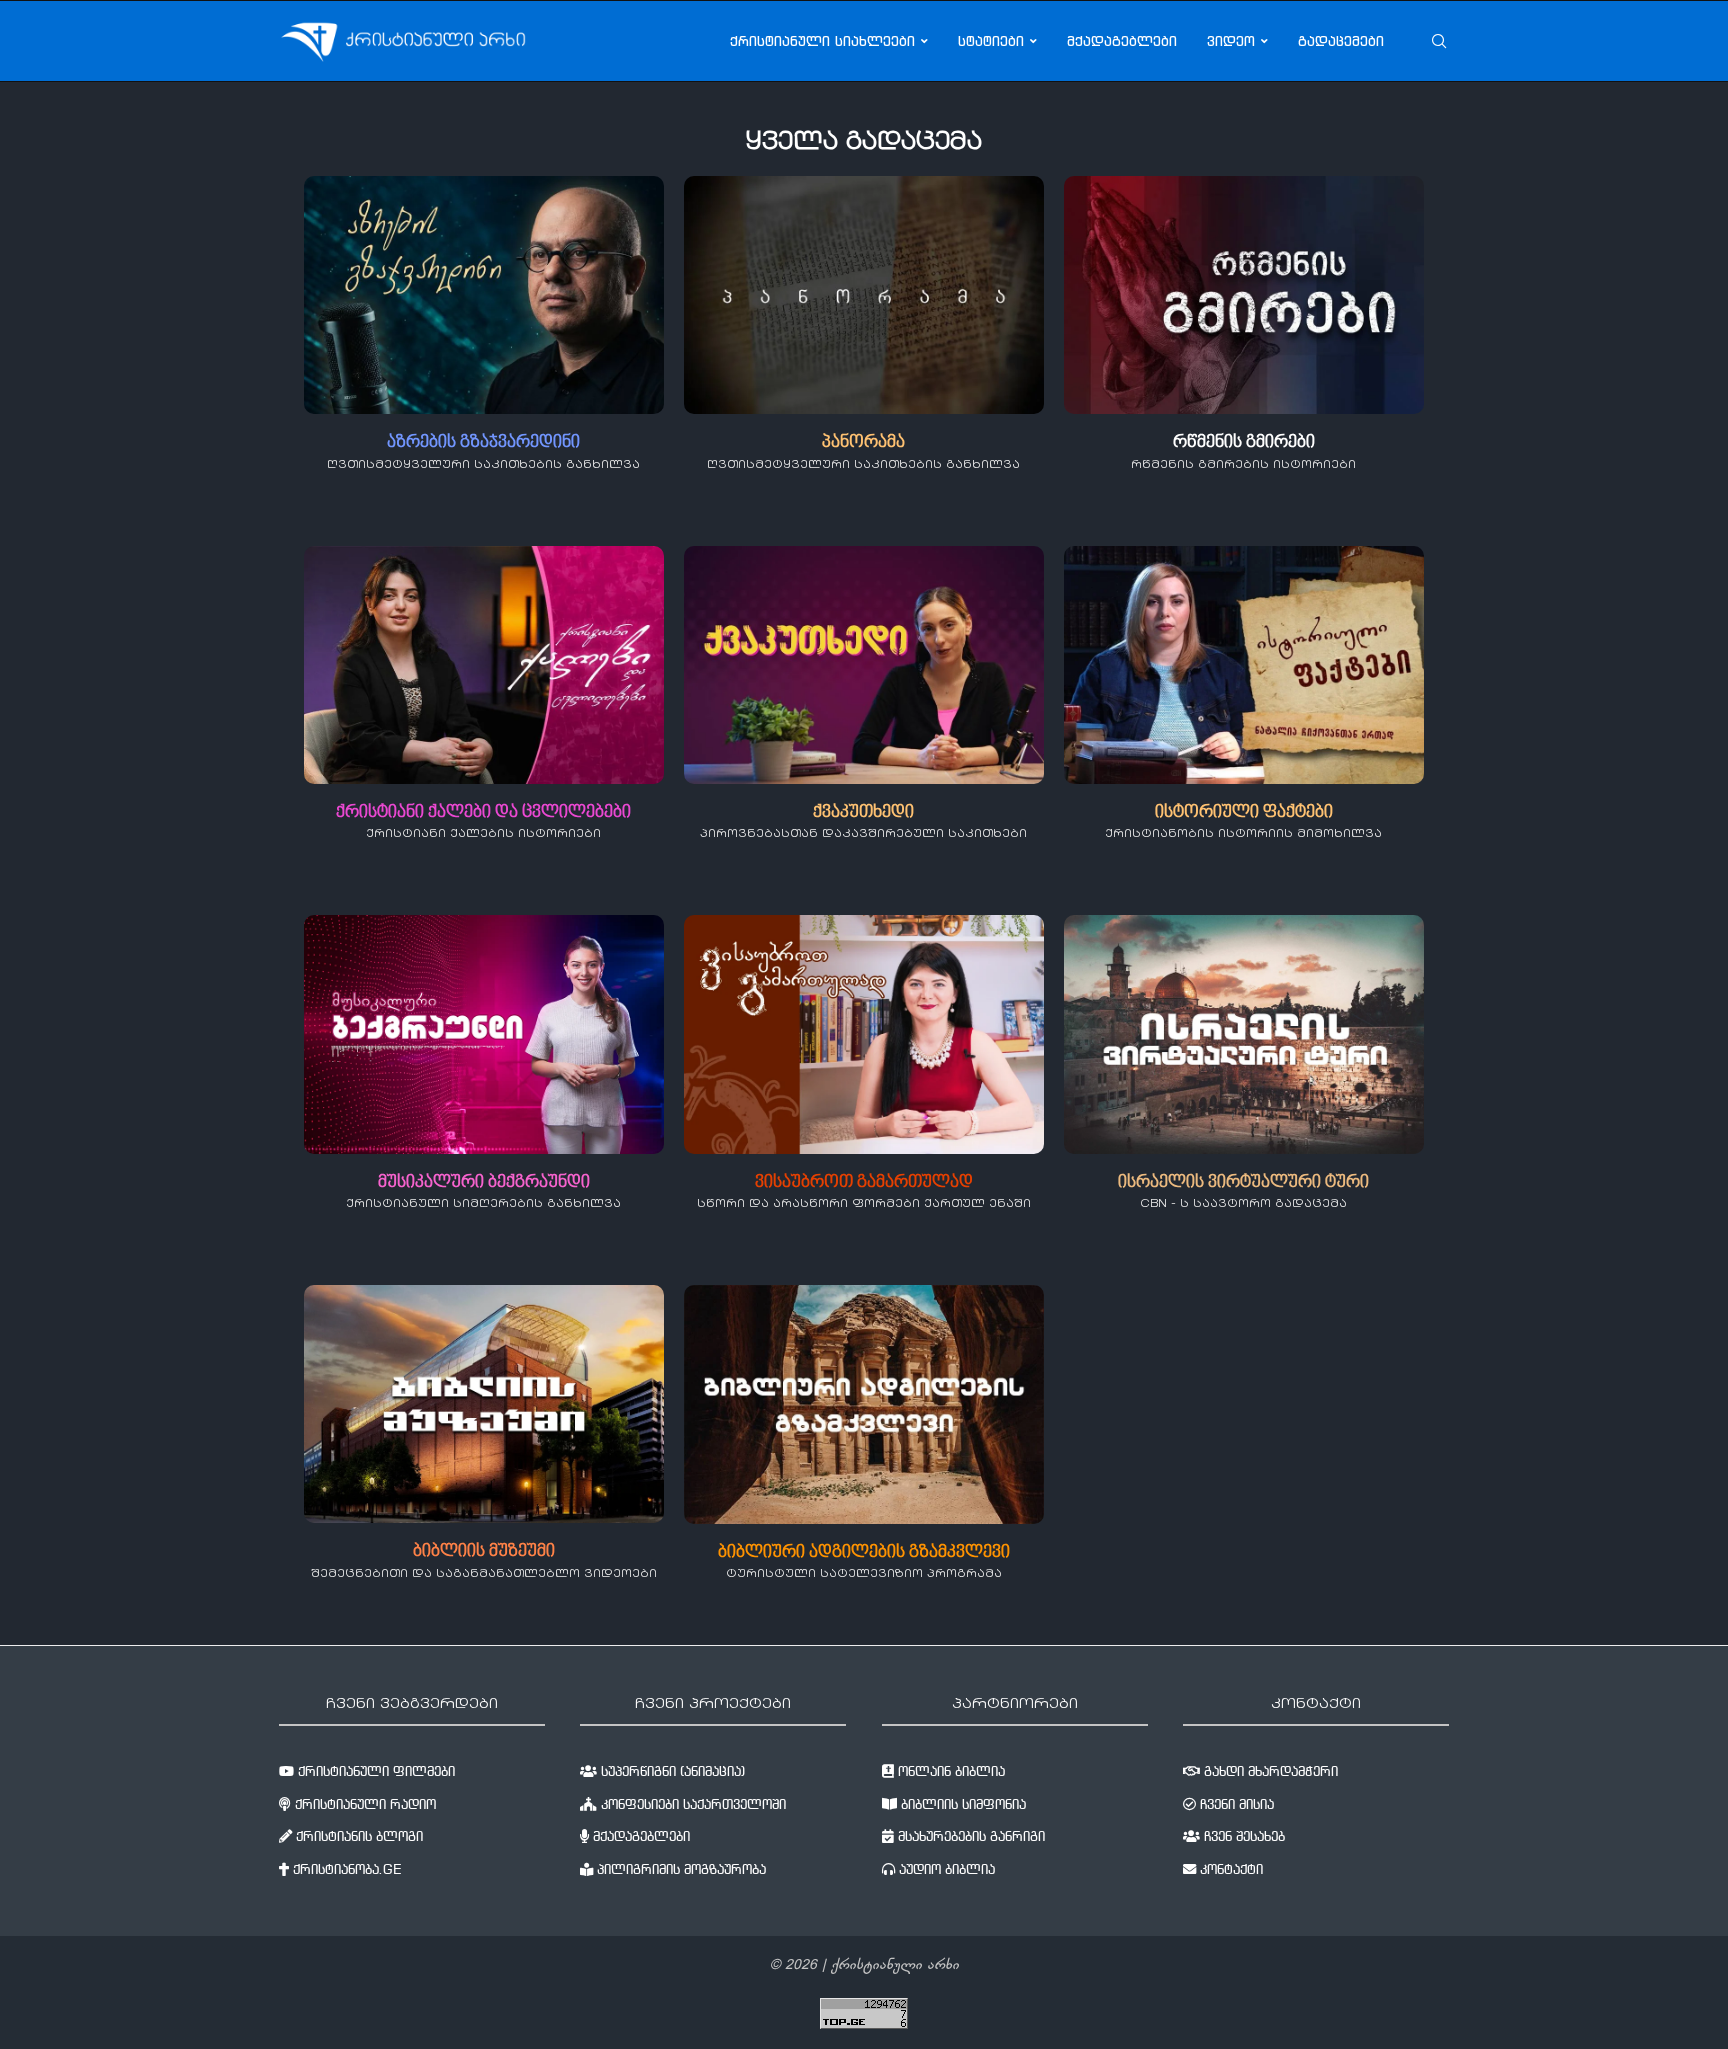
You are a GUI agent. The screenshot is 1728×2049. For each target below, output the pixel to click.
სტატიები (991, 41)
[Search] (1439, 41)
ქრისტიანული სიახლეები (822, 41)
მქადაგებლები (1122, 41)
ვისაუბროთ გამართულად (864, 1182)
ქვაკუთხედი (863, 812)
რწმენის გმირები (1244, 442)
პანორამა (863, 442)
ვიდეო (1231, 41)
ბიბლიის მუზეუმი (484, 1551)
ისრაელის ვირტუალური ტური (1243, 1182)
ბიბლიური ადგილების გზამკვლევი (864, 1552)
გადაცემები (1341, 41)
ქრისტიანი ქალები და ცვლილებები (483, 812)
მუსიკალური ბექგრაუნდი (484, 1182)
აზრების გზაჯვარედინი (483, 442)
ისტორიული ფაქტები (1244, 812)
